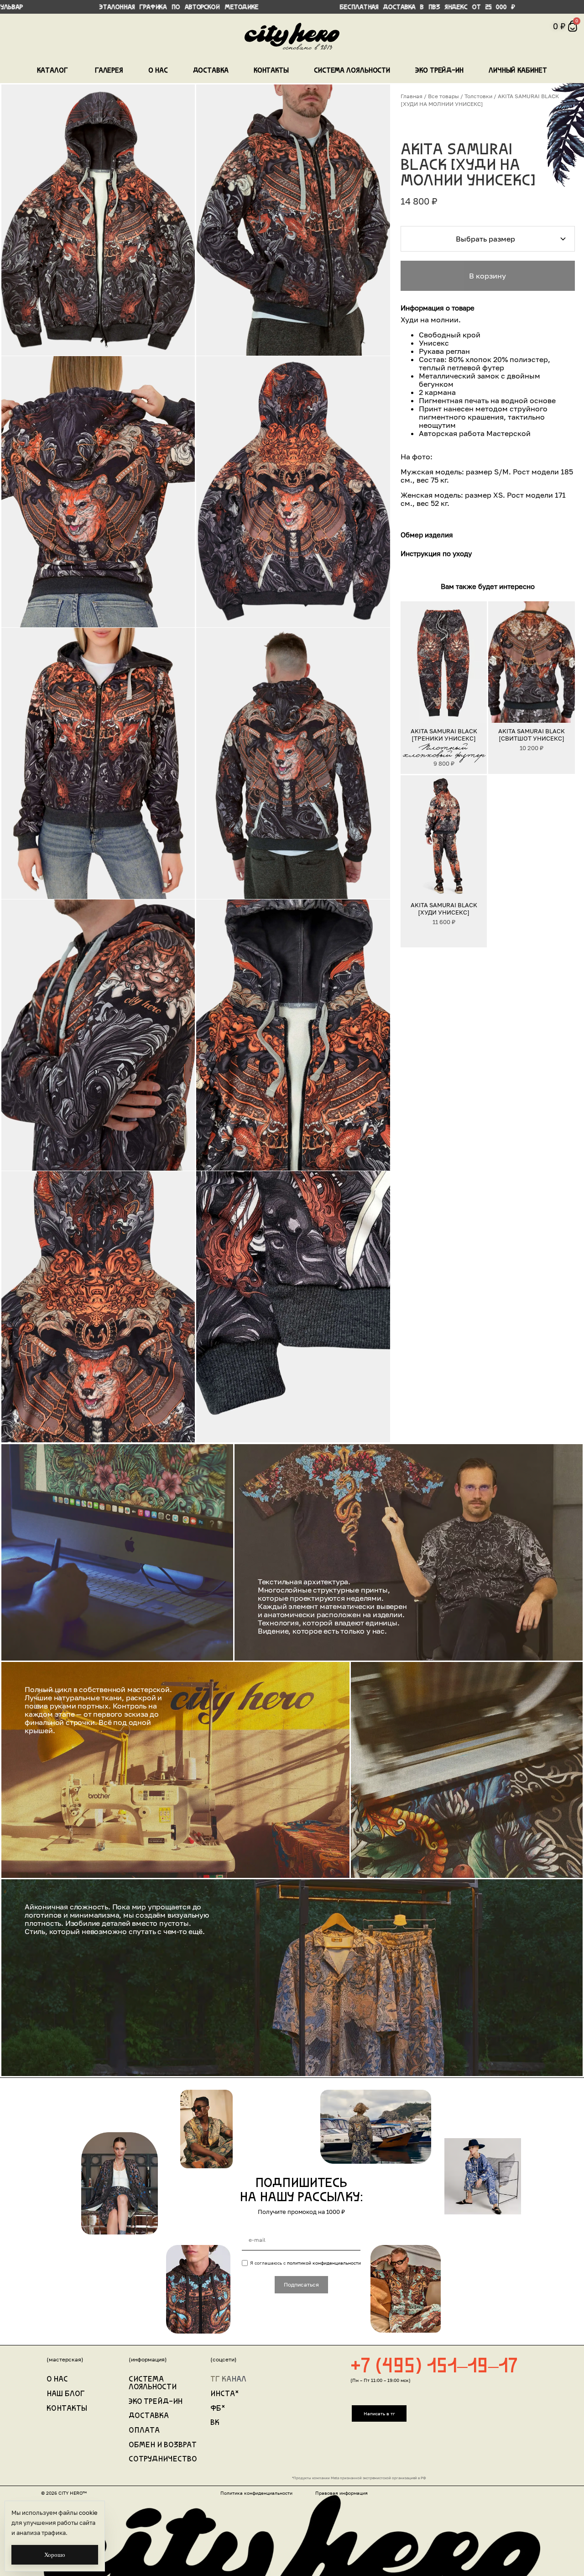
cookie (88, 2513)
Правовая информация (342, 2493)
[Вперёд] (476, 662)
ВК (215, 2423)
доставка (149, 2416)
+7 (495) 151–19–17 (434, 2367)
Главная (412, 96)
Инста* (225, 2394)
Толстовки (478, 96)
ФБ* (218, 2409)
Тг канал (228, 2380)
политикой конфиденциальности (324, 2263)
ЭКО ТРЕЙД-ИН (156, 2402)
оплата (144, 2431)
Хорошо (55, 2555)
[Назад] (411, 662)
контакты (67, 2409)
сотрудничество (163, 2460)
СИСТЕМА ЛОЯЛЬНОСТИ (153, 2384)
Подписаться (301, 2284)
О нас (57, 2380)
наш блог (66, 2394)
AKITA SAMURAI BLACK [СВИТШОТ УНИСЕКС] (532, 735)
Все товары (443, 96)
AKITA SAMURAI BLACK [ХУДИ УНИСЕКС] (443, 908)
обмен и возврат (163, 2445)
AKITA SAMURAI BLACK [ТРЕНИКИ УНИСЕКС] (443, 735)
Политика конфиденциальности (256, 2493)
